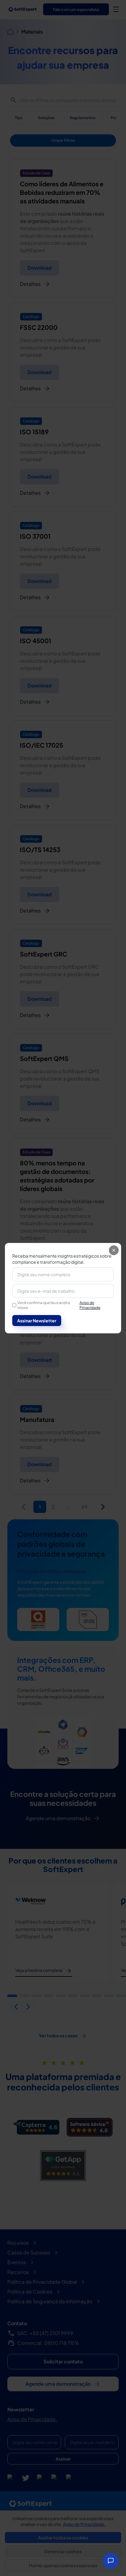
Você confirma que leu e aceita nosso (59, 1305)
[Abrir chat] (111, 2561)
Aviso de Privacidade (90, 1305)
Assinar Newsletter (37, 1321)
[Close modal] (114, 1250)
